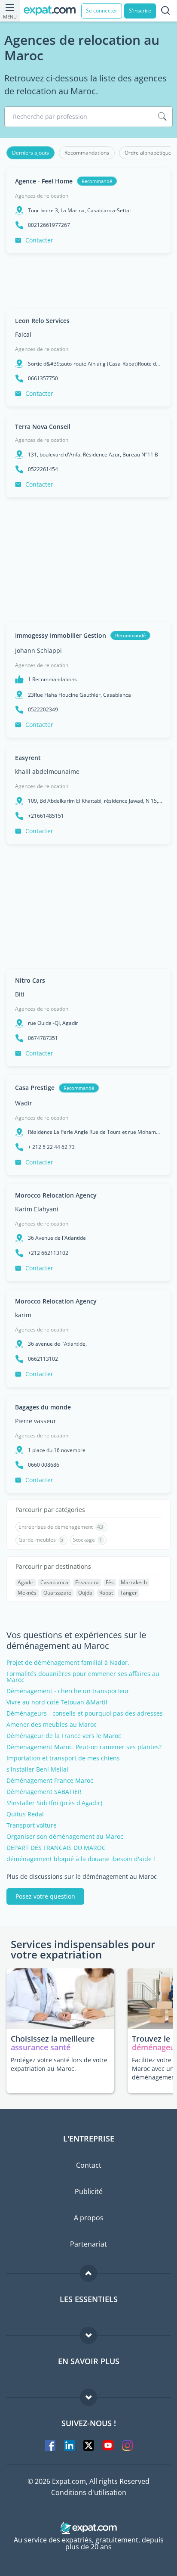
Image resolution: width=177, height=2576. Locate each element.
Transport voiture (32, 1825)
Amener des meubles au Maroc (52, 1725)
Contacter (39, 240)
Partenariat (88, 2244)
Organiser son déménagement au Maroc (65, 1837)
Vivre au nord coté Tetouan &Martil (57, 1702)
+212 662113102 (48, 1253)
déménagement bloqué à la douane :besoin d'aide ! (81, 1859)
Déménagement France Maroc (50, 1781)
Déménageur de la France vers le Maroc (64, 1736)
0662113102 (43, 1359)
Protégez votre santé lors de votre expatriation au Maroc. (59, 2064)
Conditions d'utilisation (89, 2492)
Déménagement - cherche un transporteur (68, 1691)
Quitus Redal (25, 1814)
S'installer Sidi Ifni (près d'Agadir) (54, 1803)
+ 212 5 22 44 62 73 (51, 1147)
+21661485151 (46, 816)
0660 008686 (44, 1465)
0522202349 (43, 710)
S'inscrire (140, 11)
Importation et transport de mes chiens (63, 1758)
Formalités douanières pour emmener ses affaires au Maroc (83, 1677)
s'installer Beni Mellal (37, 1769)
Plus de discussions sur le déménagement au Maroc (82, 1877)
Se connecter (102, 11)
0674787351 (43, 1038)
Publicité (89, 2191)
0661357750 (43, 379)
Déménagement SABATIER (44, 1792)
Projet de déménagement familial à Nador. (68, 1663)
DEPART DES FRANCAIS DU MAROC (56, 1848)
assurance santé (41, 2047)
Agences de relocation (42, 196)
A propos (89, 2218)
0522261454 (43, 469)
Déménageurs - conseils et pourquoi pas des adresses (85, 1713)
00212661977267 (49, 225)
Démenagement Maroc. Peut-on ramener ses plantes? (84, 1747)
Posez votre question (45, 1896)
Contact (89, 2165)
